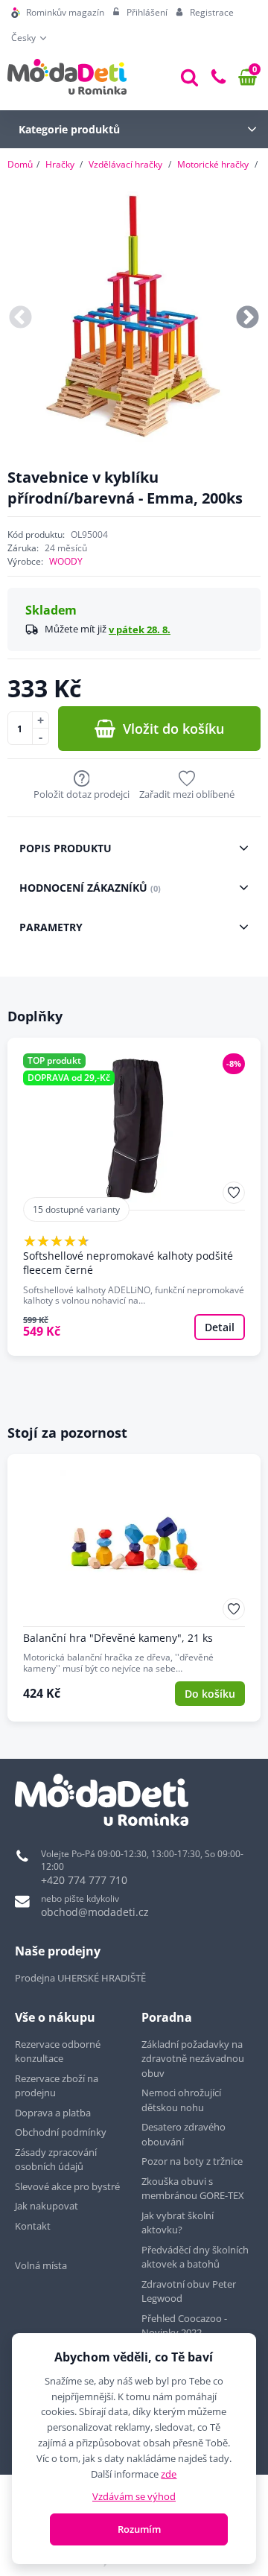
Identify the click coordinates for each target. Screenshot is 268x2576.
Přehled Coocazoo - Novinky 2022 (184, 2326)
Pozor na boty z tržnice (192, 2161)
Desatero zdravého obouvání (184, 2134)
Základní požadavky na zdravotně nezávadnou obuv (193, 2059)
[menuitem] (58, 13)
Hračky (60, 164)
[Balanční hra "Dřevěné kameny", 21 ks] (134, 1588)
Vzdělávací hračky (125, 164)
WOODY (66, 561)
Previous (20, 318)
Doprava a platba (53, 2113)
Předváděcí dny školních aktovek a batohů (195, 2257)
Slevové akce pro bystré (67, 2186)
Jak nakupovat (47, 2206)
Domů (20, 164)
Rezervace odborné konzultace (58, 2052)
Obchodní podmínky (61, 2132)
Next (248, 318)
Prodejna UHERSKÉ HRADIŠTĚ (80, 1978)
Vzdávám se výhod (134, 2496)
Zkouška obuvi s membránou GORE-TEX (193, 2189)
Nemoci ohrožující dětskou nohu (181, 2100)
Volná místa (41, 2265)
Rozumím (139, 2529)
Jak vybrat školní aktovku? (178, 2223)
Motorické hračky (213, 164)
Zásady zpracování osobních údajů (56, 2160)
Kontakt (33, 2226)
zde (169, 2474)
